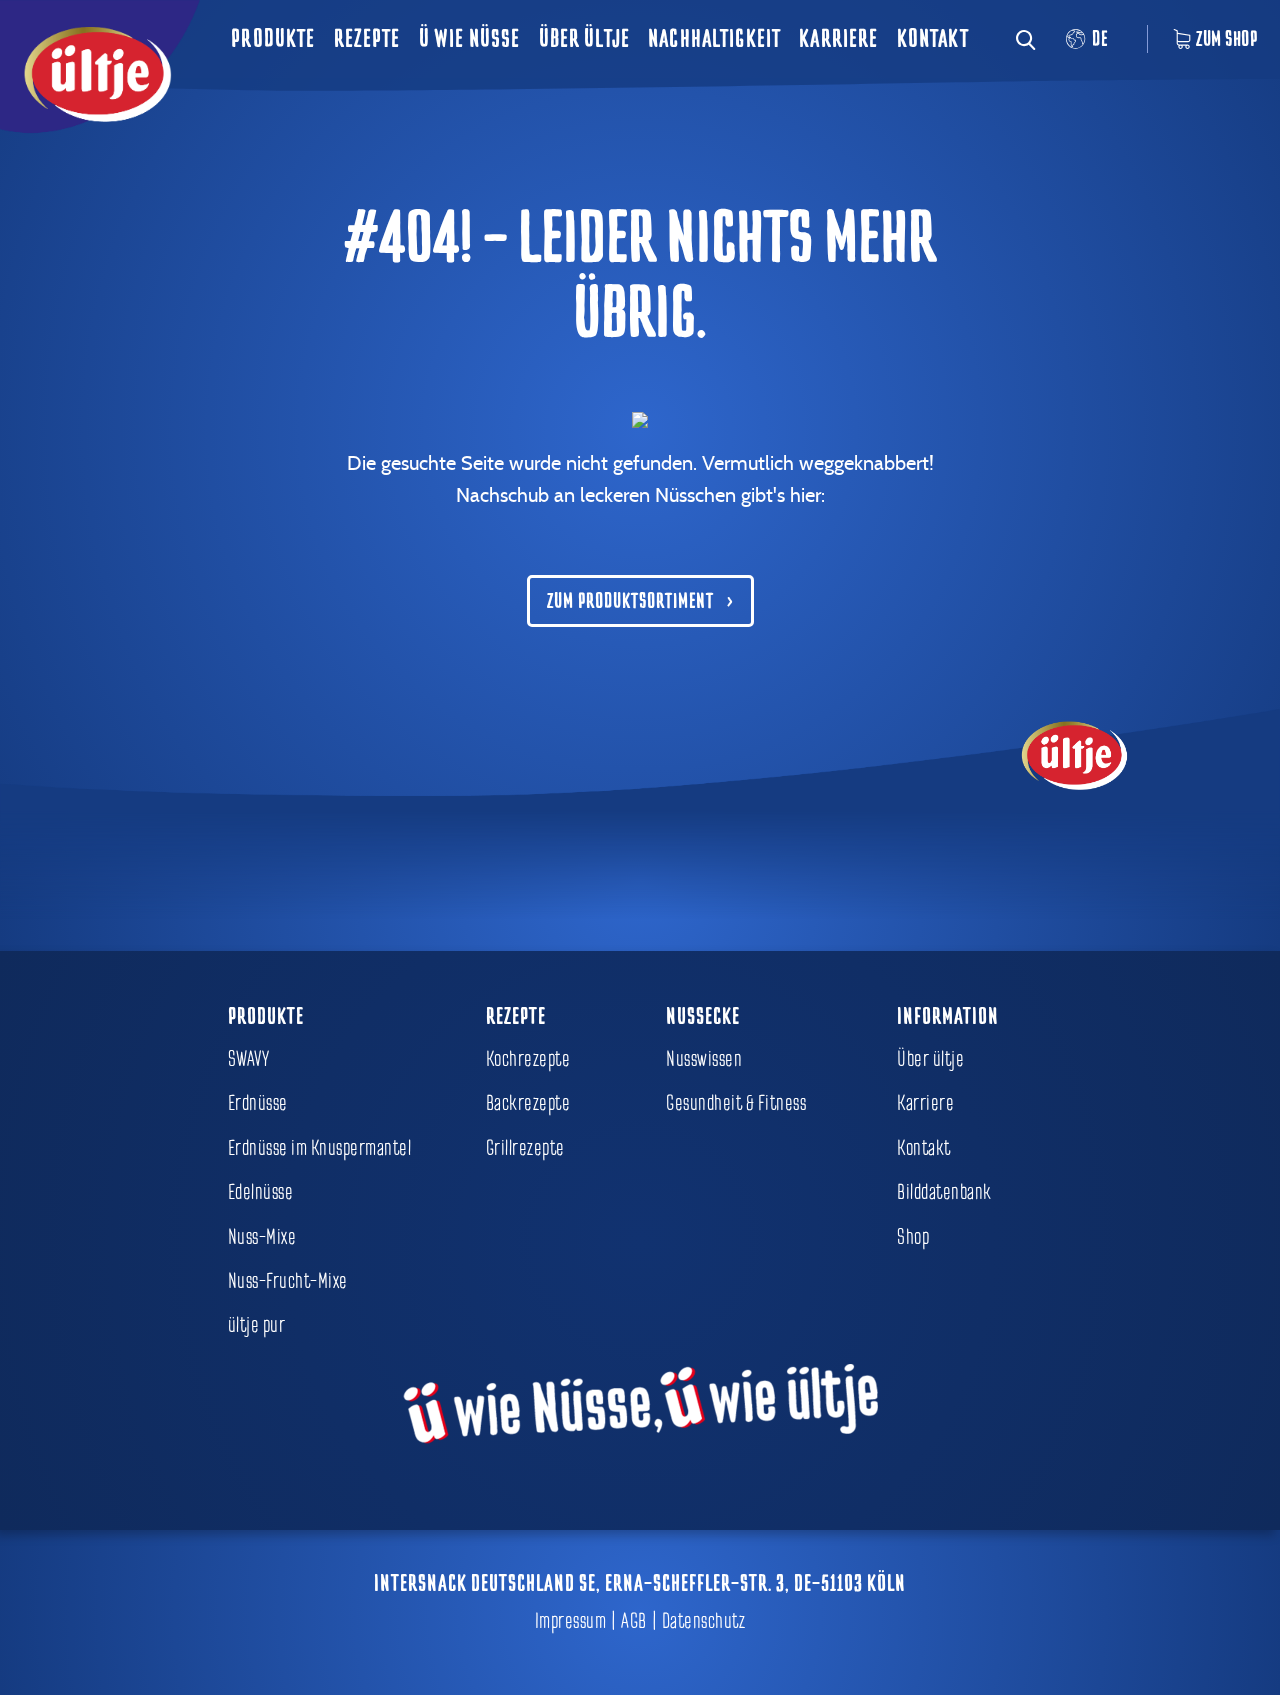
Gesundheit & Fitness (736, 1103)
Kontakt (933, 38)
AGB (634, 1621)
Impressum (571, 1621)
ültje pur (257, 1325)
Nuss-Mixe (262, 1237)
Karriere (838, 38)
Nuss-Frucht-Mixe (288, 1281)
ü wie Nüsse (470, 38)
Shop (913, 1237)
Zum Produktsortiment (630, 601)
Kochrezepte (528, 1059)
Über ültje (584, 38)
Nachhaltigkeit (714, 38)
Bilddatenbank (944, 1192)
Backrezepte (528, 1103)
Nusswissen (704, 1059)
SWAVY (249, 1059)
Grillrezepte (525, 1148)
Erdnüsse (258, 1103)
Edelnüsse (261, 1192)
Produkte (273, 38)
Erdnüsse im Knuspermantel (320, 1148)
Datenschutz (704, 1621)
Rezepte (367, 38)
